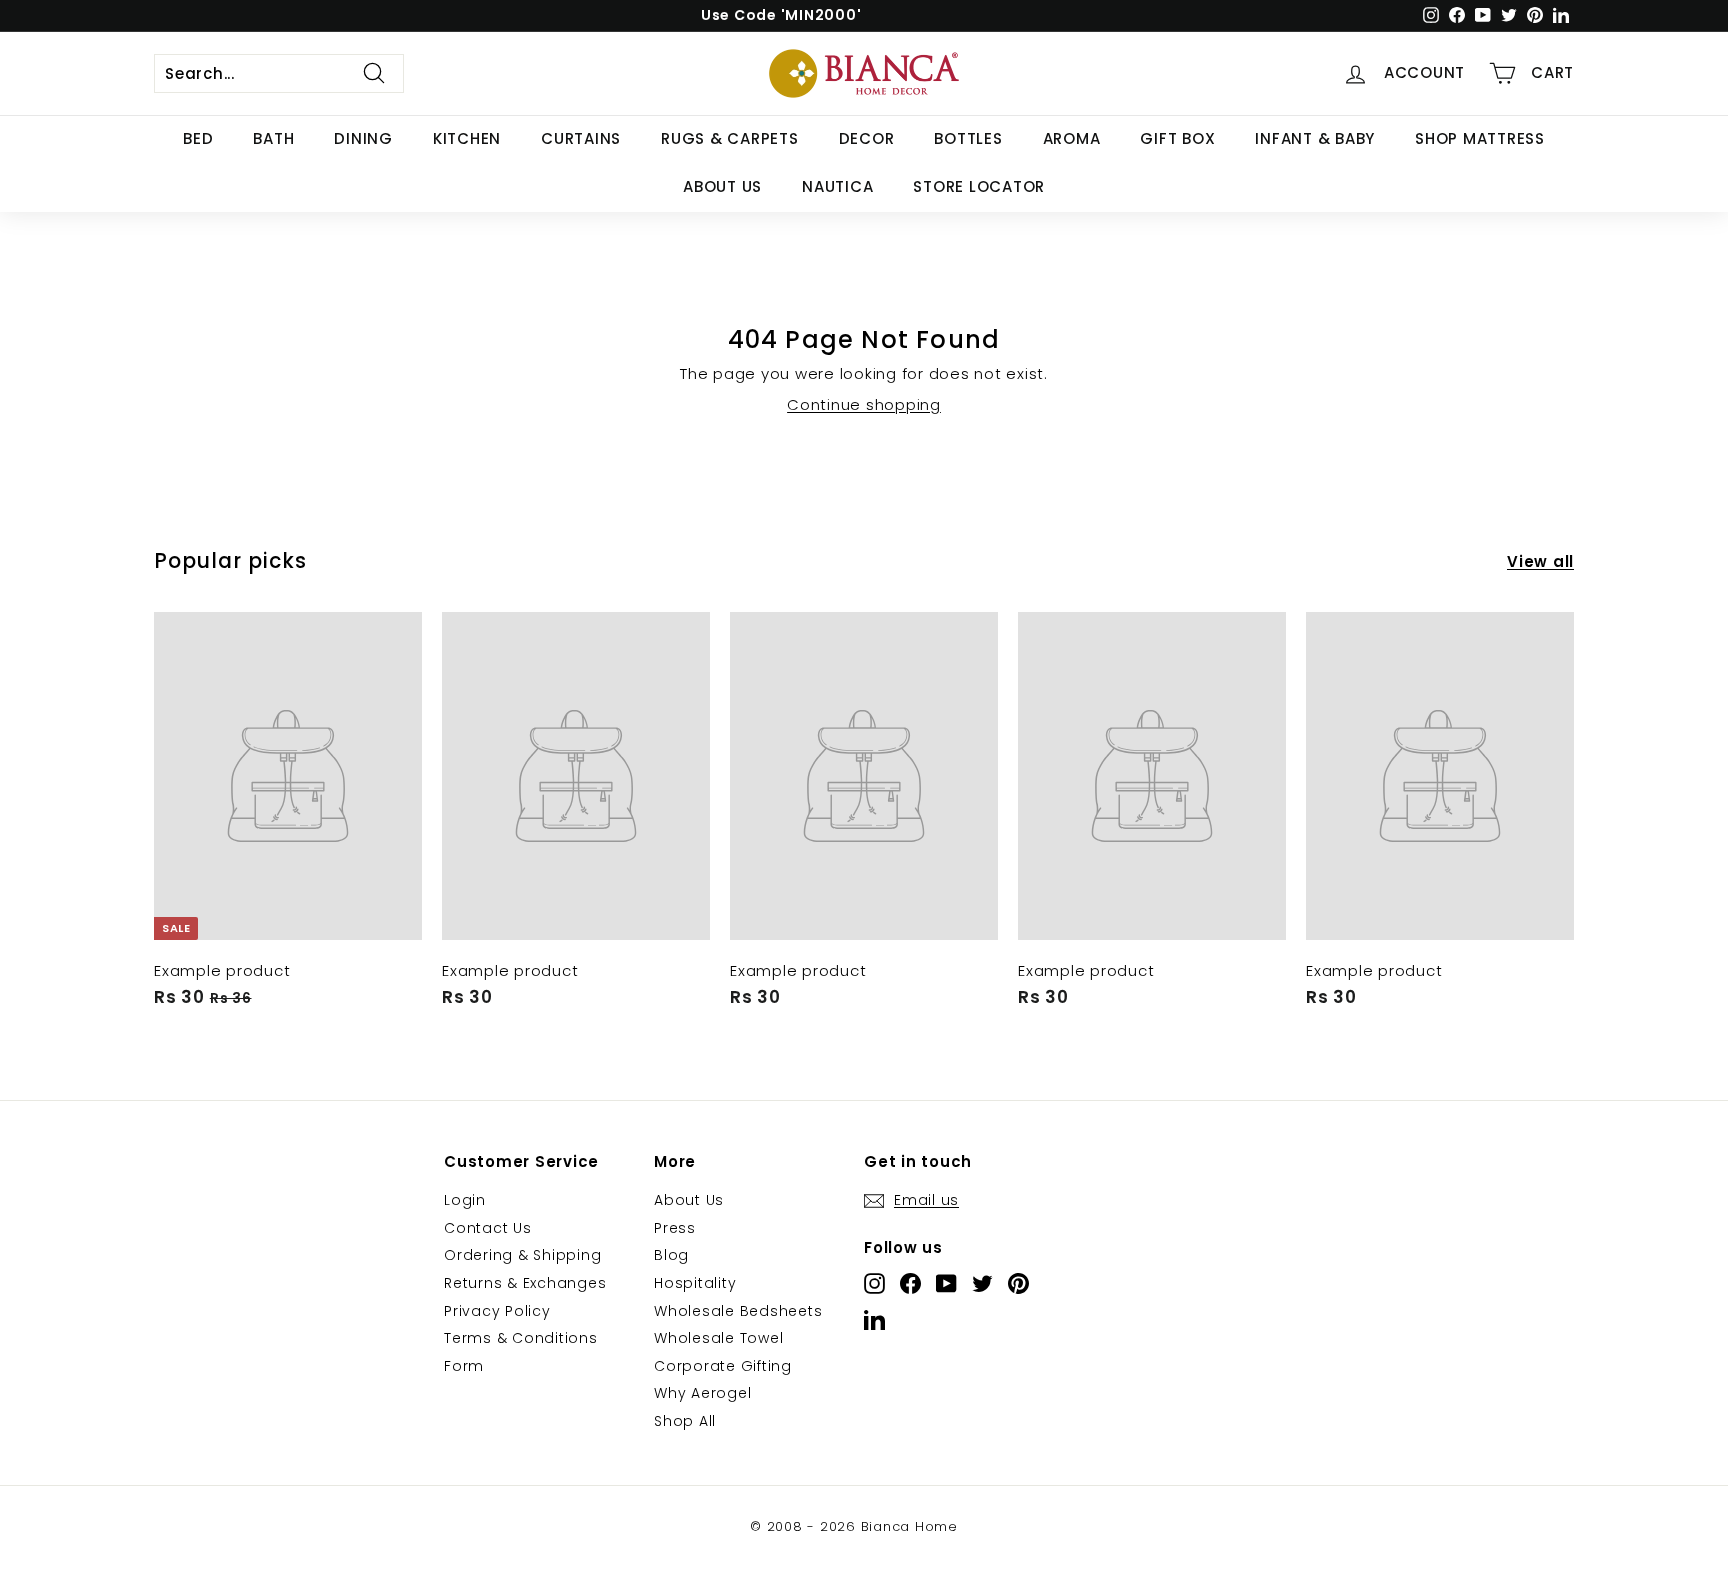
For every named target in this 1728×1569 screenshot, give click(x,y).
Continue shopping (864, 404)
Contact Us (488, 1228)
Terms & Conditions (521, 1338)
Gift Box (1177, 138)
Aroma (1072, 138)
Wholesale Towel (718, 1338)
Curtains (581, 138)
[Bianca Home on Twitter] (982, 1283)
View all (1540, 561)
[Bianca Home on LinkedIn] (874, 1319)
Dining (363, 138)
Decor (867, 138)
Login (465, 1200)
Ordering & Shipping (522, 1255)
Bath (273, 138)
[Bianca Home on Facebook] (910, 1283)
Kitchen (467, 138)
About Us (722, 186)
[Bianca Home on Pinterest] (1018, 1283)
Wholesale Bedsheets (738, 1311)
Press (675, 1228)
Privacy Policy (497, 1311)
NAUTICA (837, 186)
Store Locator (979, 186)
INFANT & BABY (1315, 138)
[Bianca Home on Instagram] (874, 1283)
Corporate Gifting (723, 1366)
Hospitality (695, 1283)
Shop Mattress (1480, 138)
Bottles (968, 138)
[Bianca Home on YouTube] (946, 1283)
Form (464, 1366)
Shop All (685, 1421)
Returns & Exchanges (525, 1283)
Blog (671, 1255)
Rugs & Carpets (730, 138)
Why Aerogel (702, 1393)
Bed (198, 138)
